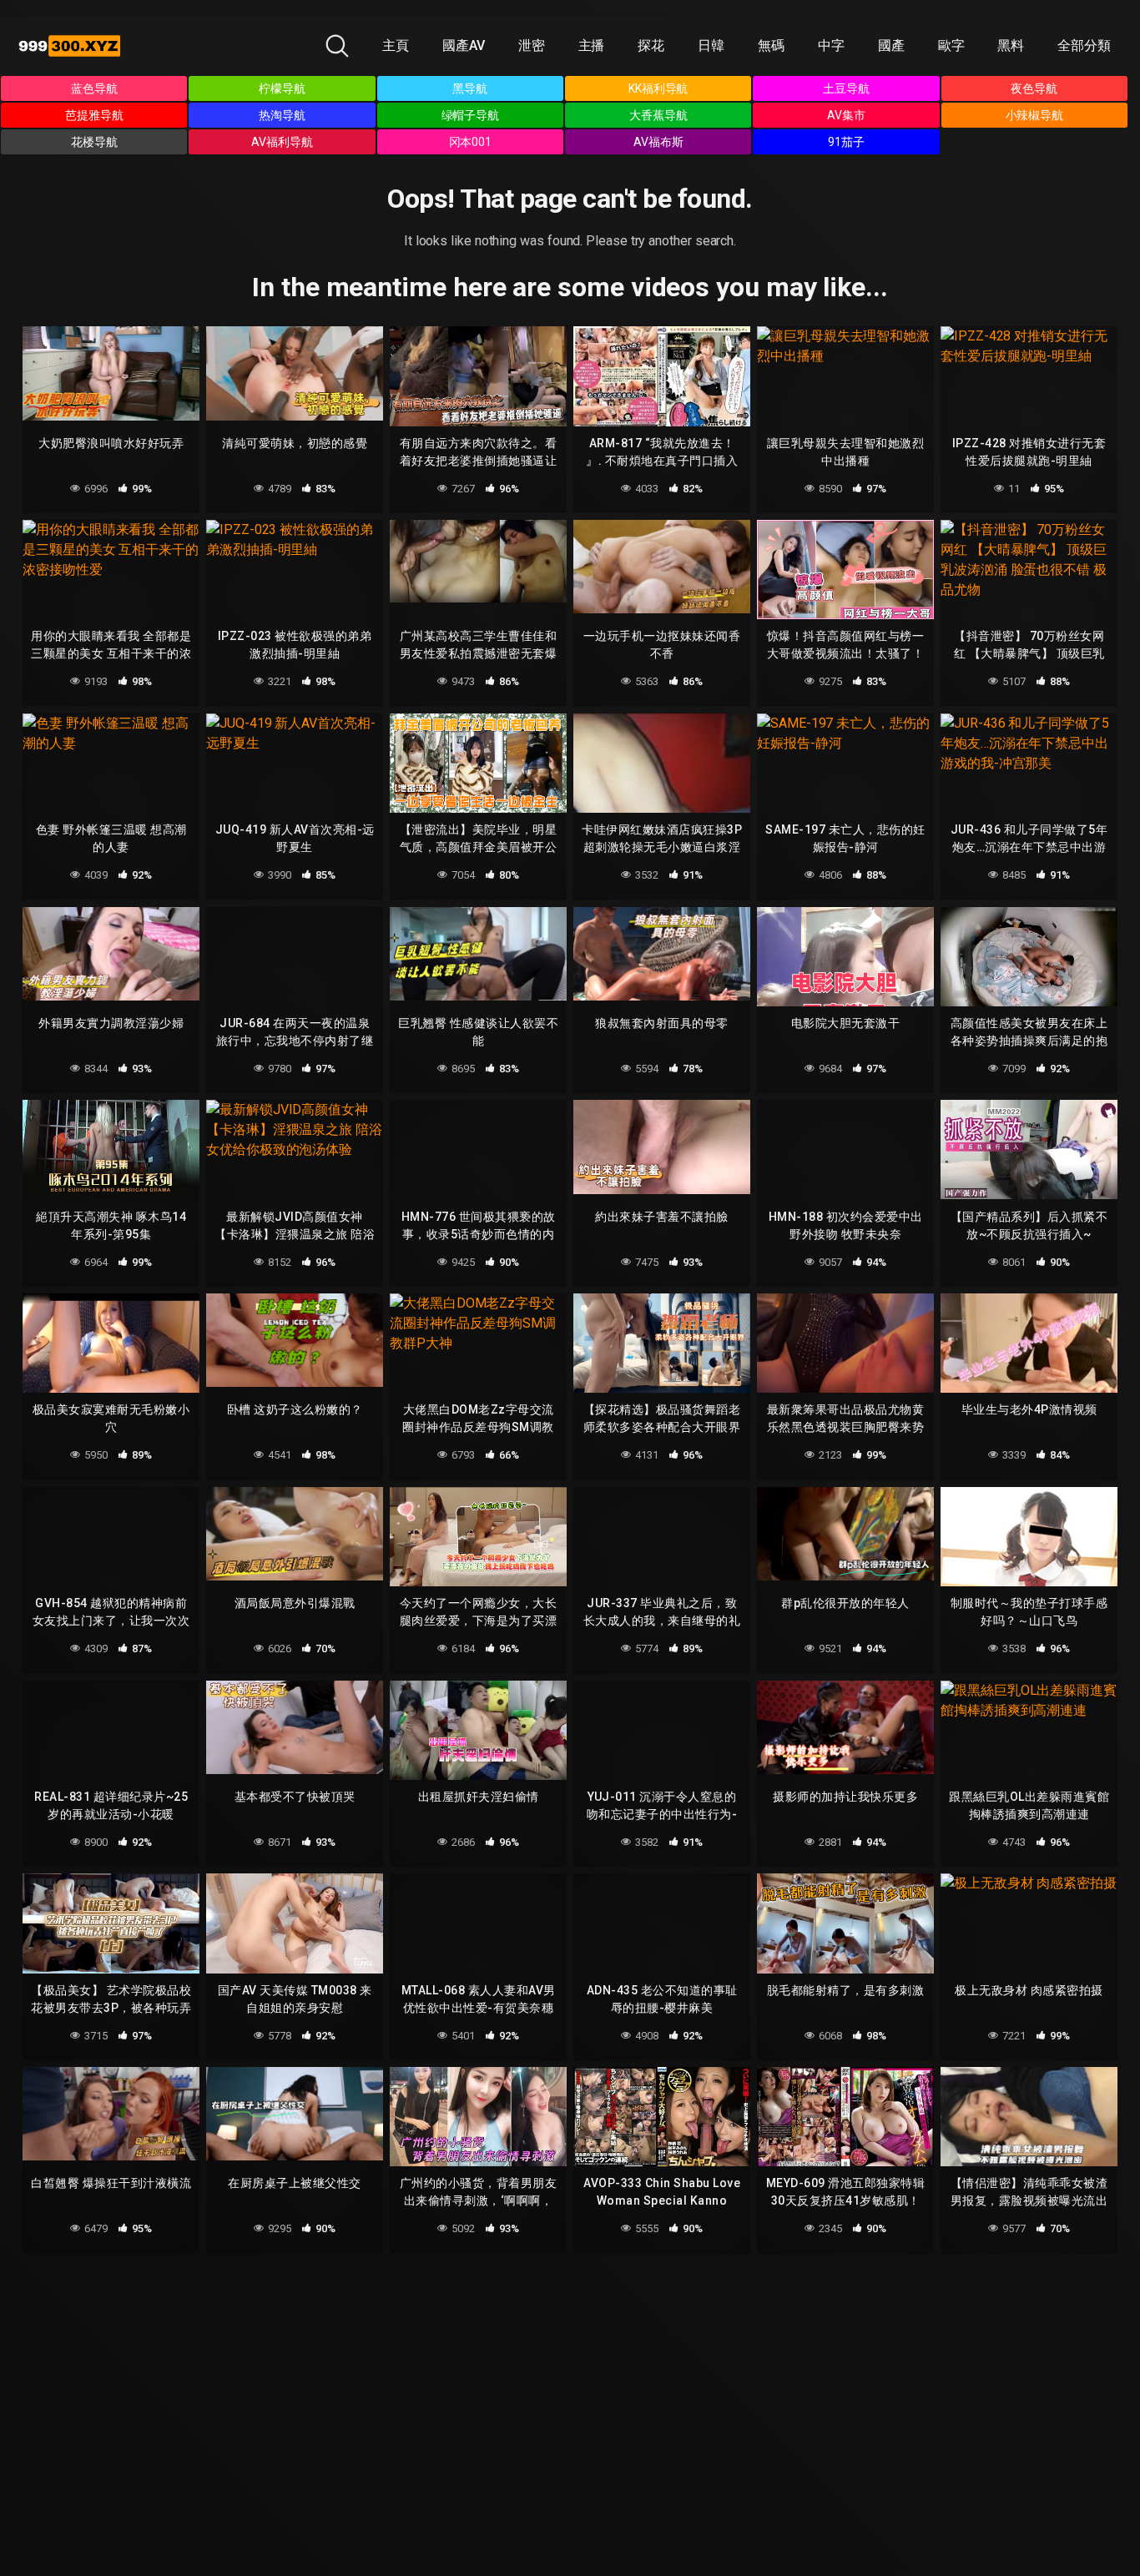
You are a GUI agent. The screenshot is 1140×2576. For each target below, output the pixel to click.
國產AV (464, 45)
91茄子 (846, 142)
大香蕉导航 (658, 115)
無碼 (771, 45)
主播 (592, 45)
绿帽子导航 (471, 115)
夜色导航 (1034, 88)
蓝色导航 (94, 88)
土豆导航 (846, 88)
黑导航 (470, 88)
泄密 (532, 45)
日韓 (711, 45)
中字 (831, 45)
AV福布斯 (658, 142)
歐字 (951, 45)
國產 (891, 45)
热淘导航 (282, 115)
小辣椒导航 (1035, 115)
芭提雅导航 (94, 115)
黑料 (1011, 45)
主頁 (396, 45)
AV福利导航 (282, 142)
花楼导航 (94, 142)
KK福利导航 (658, 88)
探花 (651, 45)
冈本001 (471, 142)
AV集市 (846, 115)
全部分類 (1084, 45)
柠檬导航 (282, 88)
